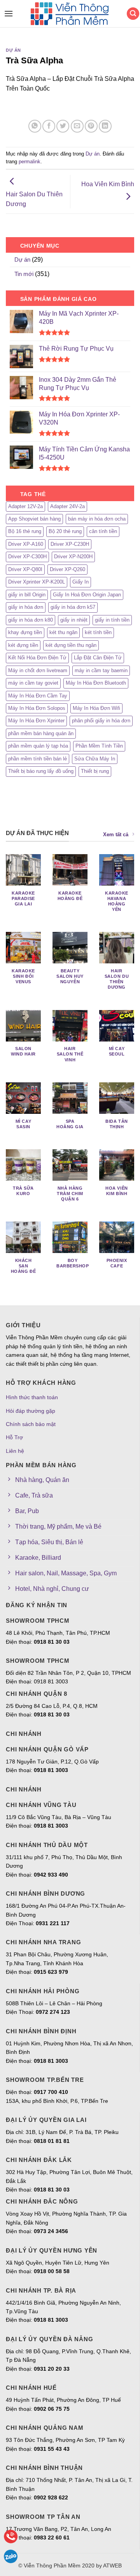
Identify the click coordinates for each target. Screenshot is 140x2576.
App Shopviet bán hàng (34, 519)
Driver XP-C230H (70, 544)
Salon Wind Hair (23, 1051)
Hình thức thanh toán (32, 1397)
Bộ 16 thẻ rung (25, 531)
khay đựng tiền (25, 632)
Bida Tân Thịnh (116, 1124)
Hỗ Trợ (14, 1437)
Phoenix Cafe (117, 1263)
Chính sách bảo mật (31, 1424)
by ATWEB (109, 2566)
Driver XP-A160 (26, 544)
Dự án (13, 50)
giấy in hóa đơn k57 (73, 607)
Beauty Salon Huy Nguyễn (70, 976)
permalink (30, 162)
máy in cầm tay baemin (101, 670)
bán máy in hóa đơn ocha (97, 519)
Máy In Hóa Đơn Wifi (96, 708)
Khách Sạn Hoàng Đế (23, 1266)
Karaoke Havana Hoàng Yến (117, 901)
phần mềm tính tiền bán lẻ (38, 759)
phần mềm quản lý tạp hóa (38, 746)
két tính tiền (98, 632)
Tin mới (24, 274)
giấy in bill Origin (27, 595)
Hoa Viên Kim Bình (108, 184)
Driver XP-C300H (27, 557)
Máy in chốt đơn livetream (38, 670)
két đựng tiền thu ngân (71, 645)
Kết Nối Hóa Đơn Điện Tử (37, 658)
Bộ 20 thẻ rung (65, 531)
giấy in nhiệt (74, 620)
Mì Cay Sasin (23, 1124)
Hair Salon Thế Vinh (70, 1054)
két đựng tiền (23, 645)
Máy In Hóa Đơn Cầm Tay (38, 696)
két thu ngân (63, 632)
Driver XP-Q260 (67, 569)
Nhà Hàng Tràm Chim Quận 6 (70, 1194)
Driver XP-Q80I (25, 569)
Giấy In (80, 582)
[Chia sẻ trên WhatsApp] (35, 126)
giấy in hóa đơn (26, 607)
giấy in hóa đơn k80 (31, 620)
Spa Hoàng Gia (70, 1124)
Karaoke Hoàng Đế (70, 896)
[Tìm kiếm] (133, 14)
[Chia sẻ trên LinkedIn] (105, 126)
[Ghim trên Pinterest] (91, 126)
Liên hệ (15, 1451)
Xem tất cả (116, 834)
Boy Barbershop (73, 1263)
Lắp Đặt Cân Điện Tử (98, 658)
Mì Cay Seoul (117, 1051)
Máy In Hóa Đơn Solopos (37, 708)
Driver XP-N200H (73, 557)
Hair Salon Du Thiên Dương (34, 199)
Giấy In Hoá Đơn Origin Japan (87, 595)
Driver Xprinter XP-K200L (37, 582)
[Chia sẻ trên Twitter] (63, 126)
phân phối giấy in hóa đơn (101, 721)
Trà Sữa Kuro (23, 1191)
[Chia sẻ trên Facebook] (49, 126)
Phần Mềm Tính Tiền (99, 746)
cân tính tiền (103, 531)
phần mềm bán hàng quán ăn (41, 733)
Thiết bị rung (95, 771)
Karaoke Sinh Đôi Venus (23, 976)
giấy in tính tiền (112, 620)
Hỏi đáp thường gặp (31, 1411)
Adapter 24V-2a (67, 506)
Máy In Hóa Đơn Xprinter (36, 721)
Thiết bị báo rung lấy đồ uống (41, 771)
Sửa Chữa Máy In (95, 759)
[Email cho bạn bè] (77, 126)
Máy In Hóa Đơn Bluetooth (96, 683)
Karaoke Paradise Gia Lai (23, 898)
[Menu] (7, 13)
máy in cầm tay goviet (33, 683)
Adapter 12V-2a (25, 506)
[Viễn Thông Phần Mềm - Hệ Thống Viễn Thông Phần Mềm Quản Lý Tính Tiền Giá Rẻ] (70, 14)
